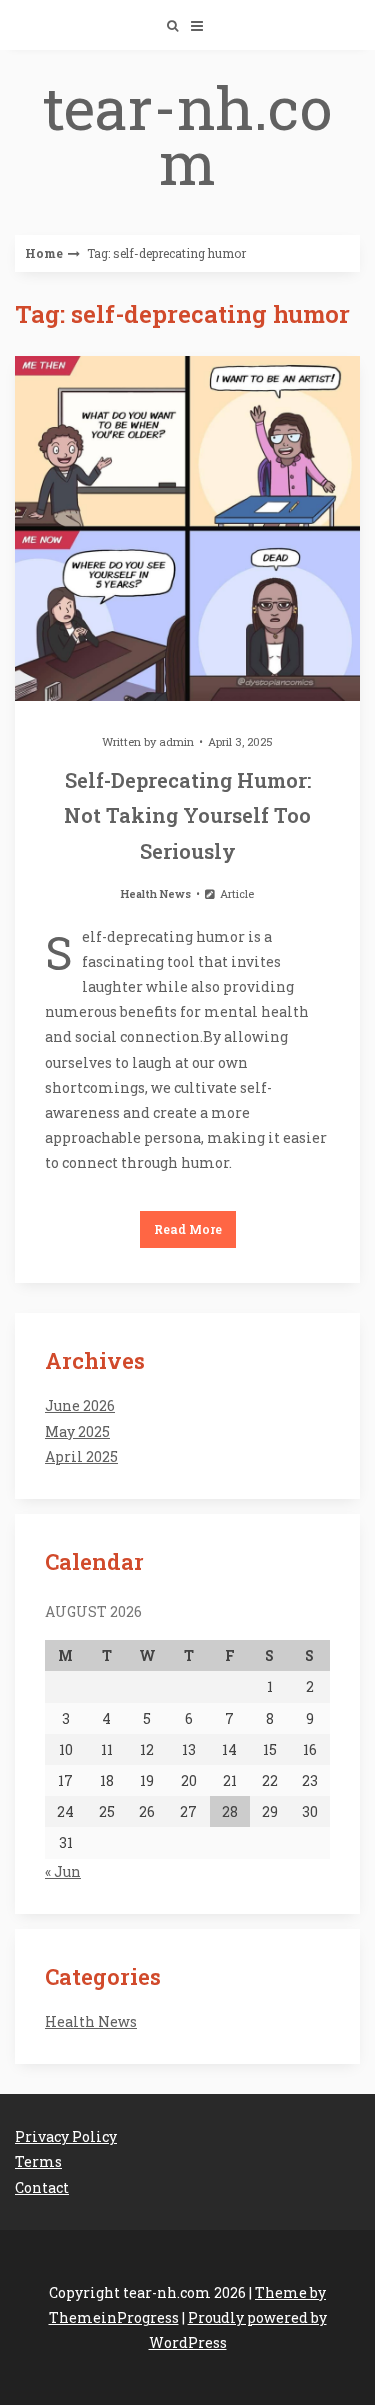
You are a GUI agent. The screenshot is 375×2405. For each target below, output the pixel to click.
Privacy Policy (66, 2136)
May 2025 (77, 1431)
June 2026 (80, 1405)
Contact (42, 2187)
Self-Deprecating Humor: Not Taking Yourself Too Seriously (187, 815)
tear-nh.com (187, 134)
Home (44, 253)
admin (176, 741)
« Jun (63, 1871)
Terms (38, 2161)
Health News (156, 893)
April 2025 (81, 1456)
